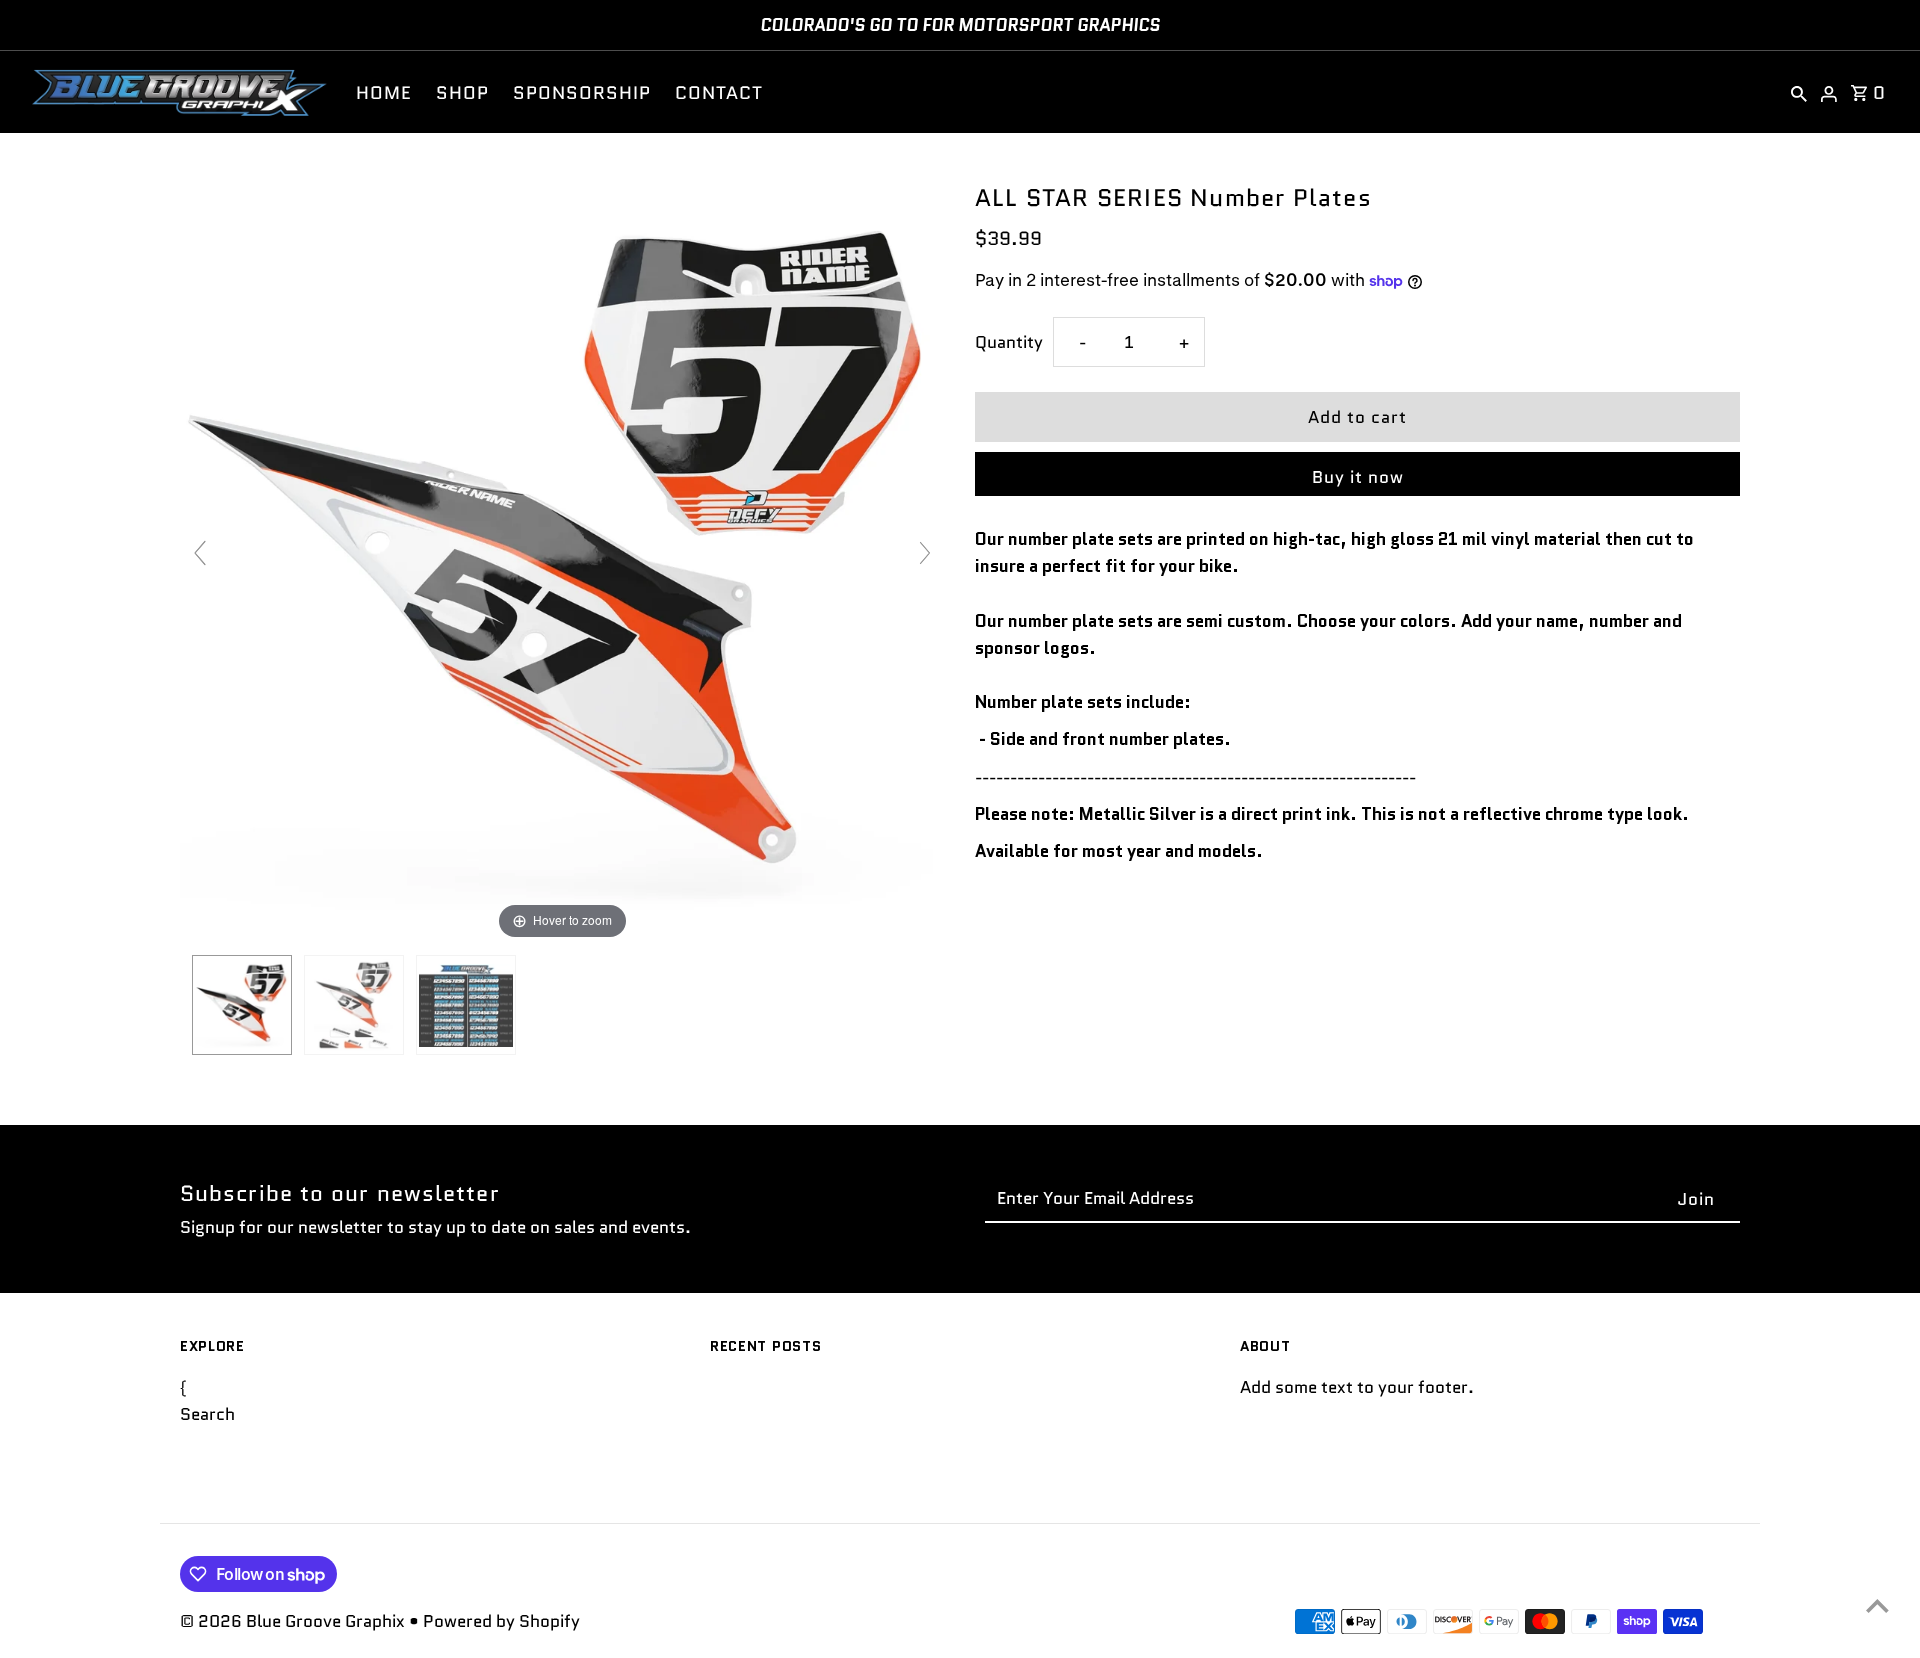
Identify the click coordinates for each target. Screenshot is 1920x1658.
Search (207, 1415)
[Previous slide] (200, 553)
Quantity (1009, 342)
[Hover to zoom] (562, 561)
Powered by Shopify (501, 1621)
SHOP (462, 93)
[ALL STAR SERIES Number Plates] (242, 1005)
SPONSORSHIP (582, 93)
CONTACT (719, 93)
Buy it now (1358, 477)
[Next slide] (925, 553)
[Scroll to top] (1877, 1605)
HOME (384, 93)
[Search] (1799, 92)
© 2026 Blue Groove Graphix (294, 1621)
